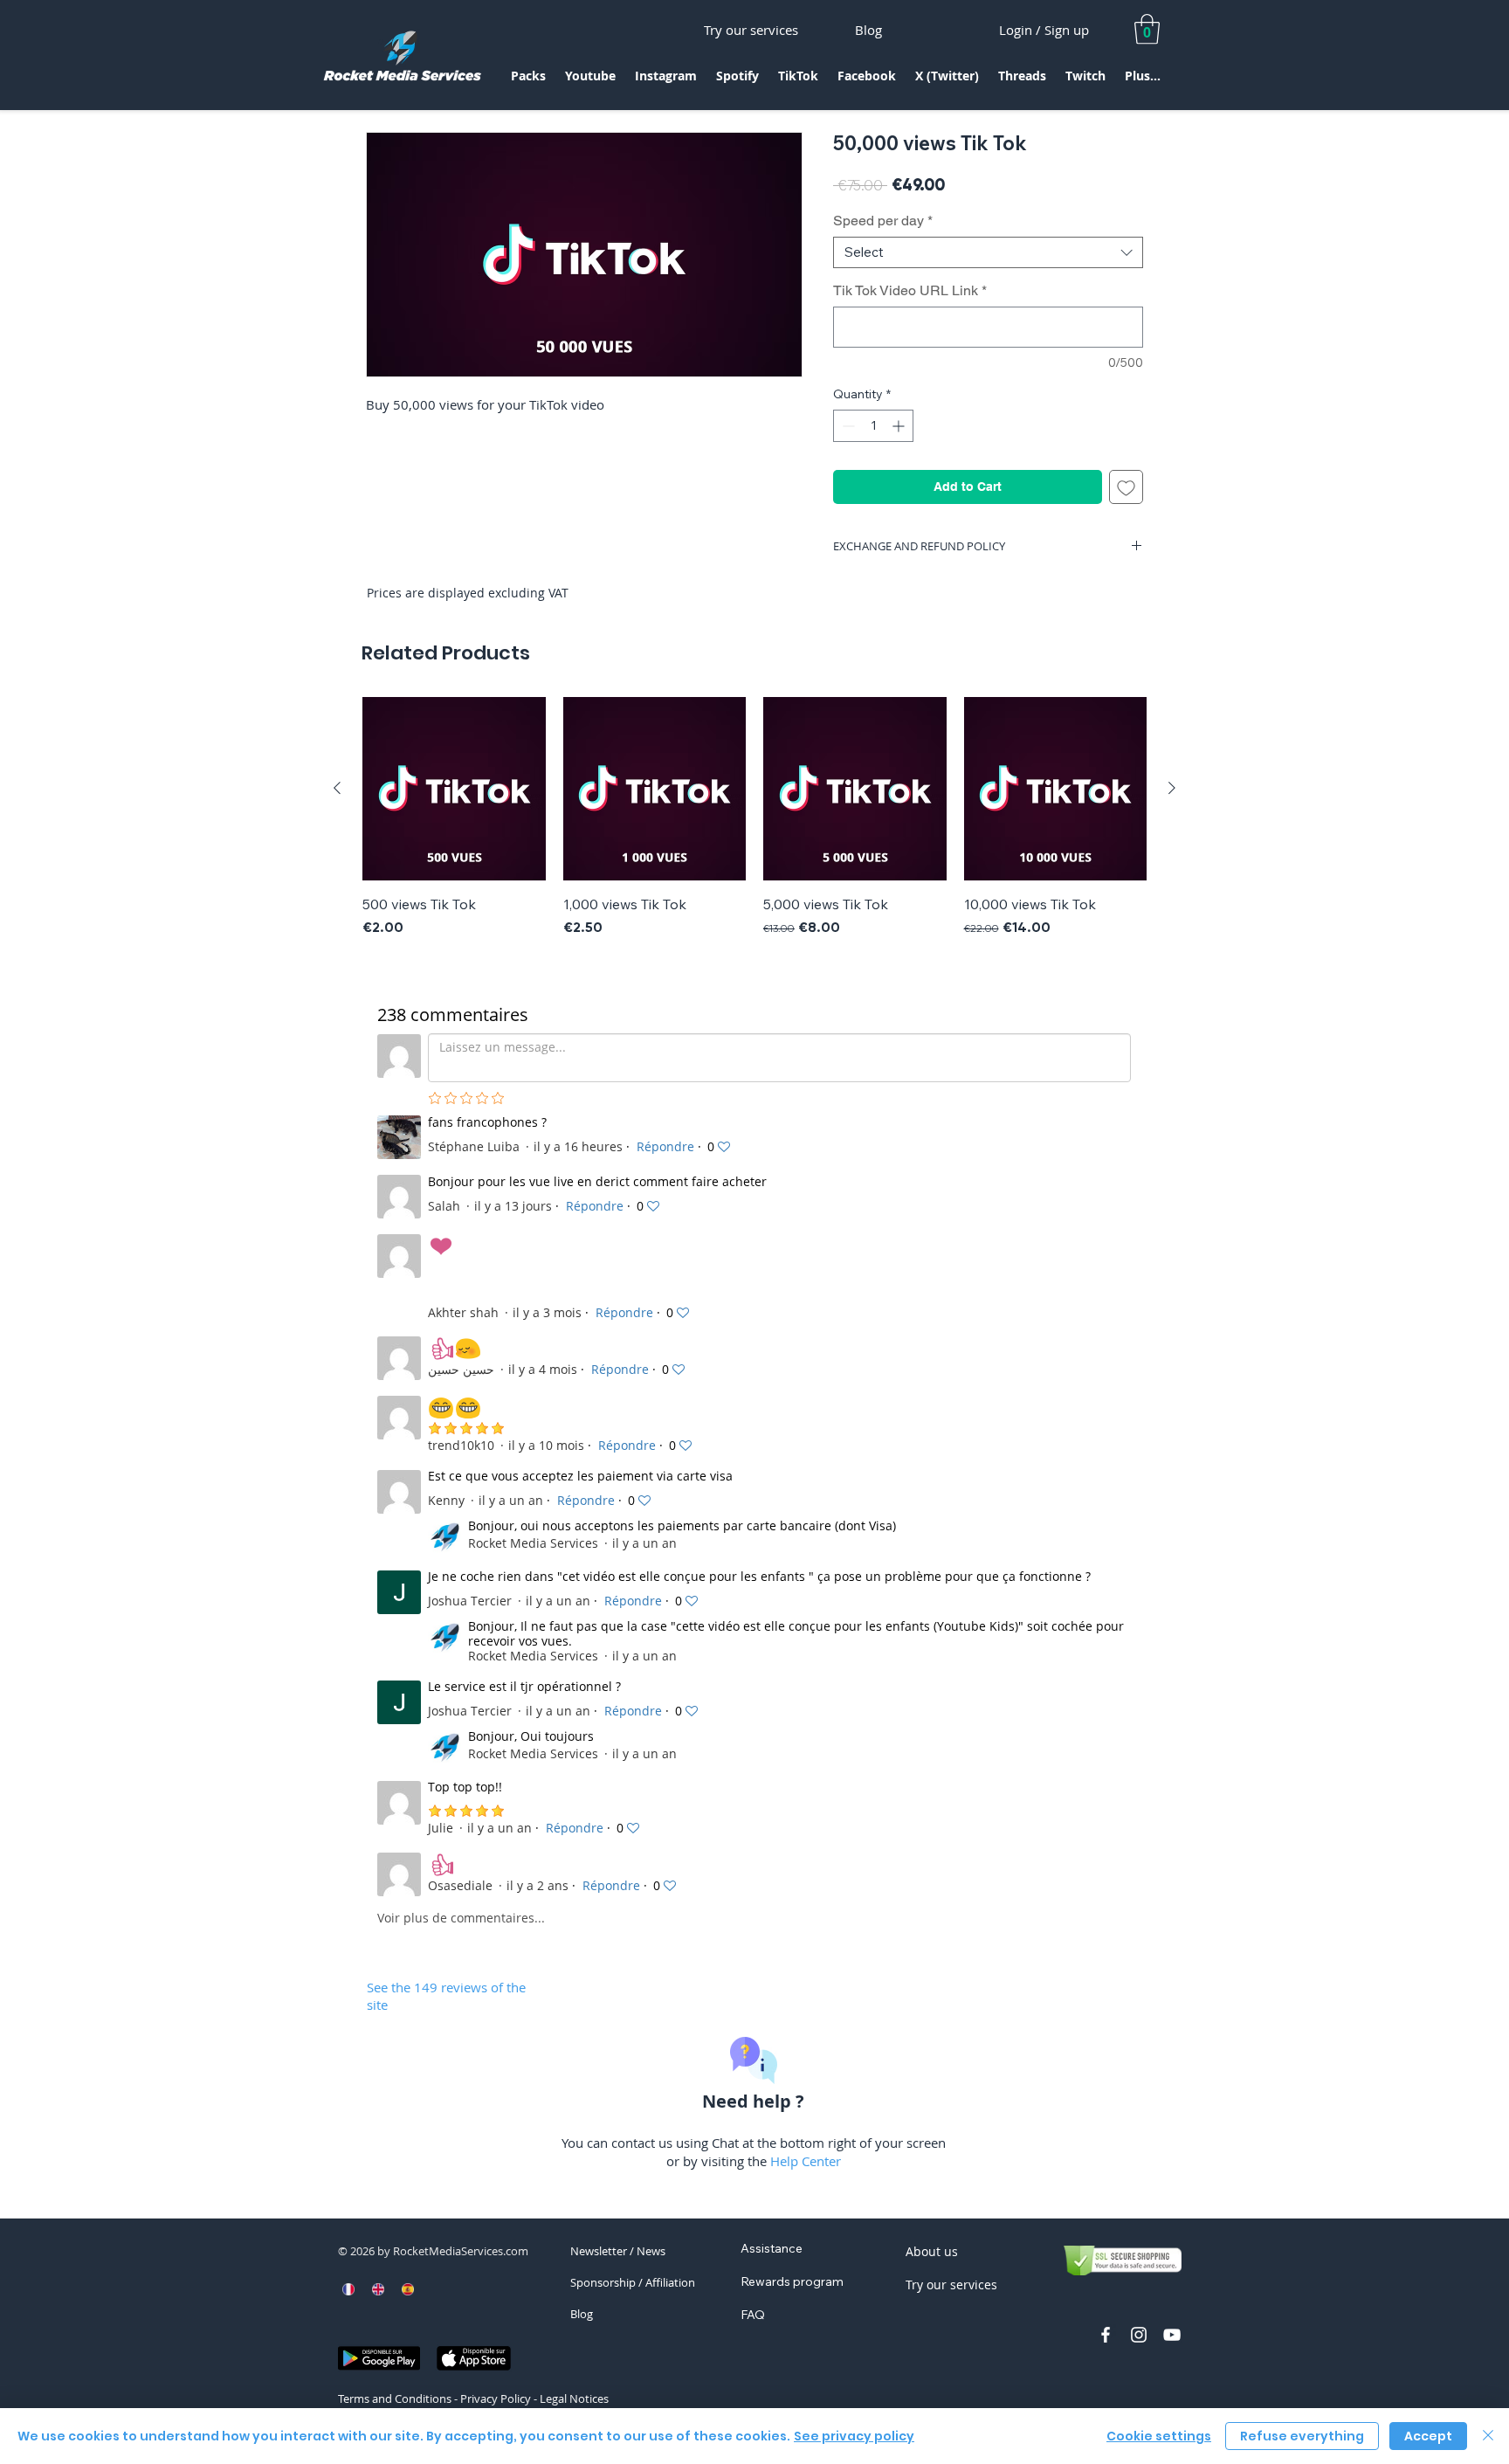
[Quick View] (454, 789)
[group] (754, 818)
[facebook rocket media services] (1106, 2335)
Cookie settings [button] (1159, 2436)
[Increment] (900, 426)
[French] (349, 2289)
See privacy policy (854, 2436)
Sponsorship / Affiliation (633, 2282)
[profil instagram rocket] (1139, 2335)
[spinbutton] (873, 426)
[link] (1147, 29)
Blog (582, 2314)
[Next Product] (1172, 788)
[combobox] (988, 252)
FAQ (753, 2315)
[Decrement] (847, 426)
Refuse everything (1302, 2436)
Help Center (806, 2161)
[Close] (1488, 2436)
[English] (378, 2289)
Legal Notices (574, 2398)
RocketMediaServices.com (461, 2251)
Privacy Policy (496, 2398)
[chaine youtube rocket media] (1172, 2335)
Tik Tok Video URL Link (910, 290)
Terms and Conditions (395, 2398)
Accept (1428, 2436)
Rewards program (792, 2281)
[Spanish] (407, 2289)
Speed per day (883, 221)
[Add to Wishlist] (1126, 487)
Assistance (772, 2248)
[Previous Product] (337, 788)
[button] (528, 82)
